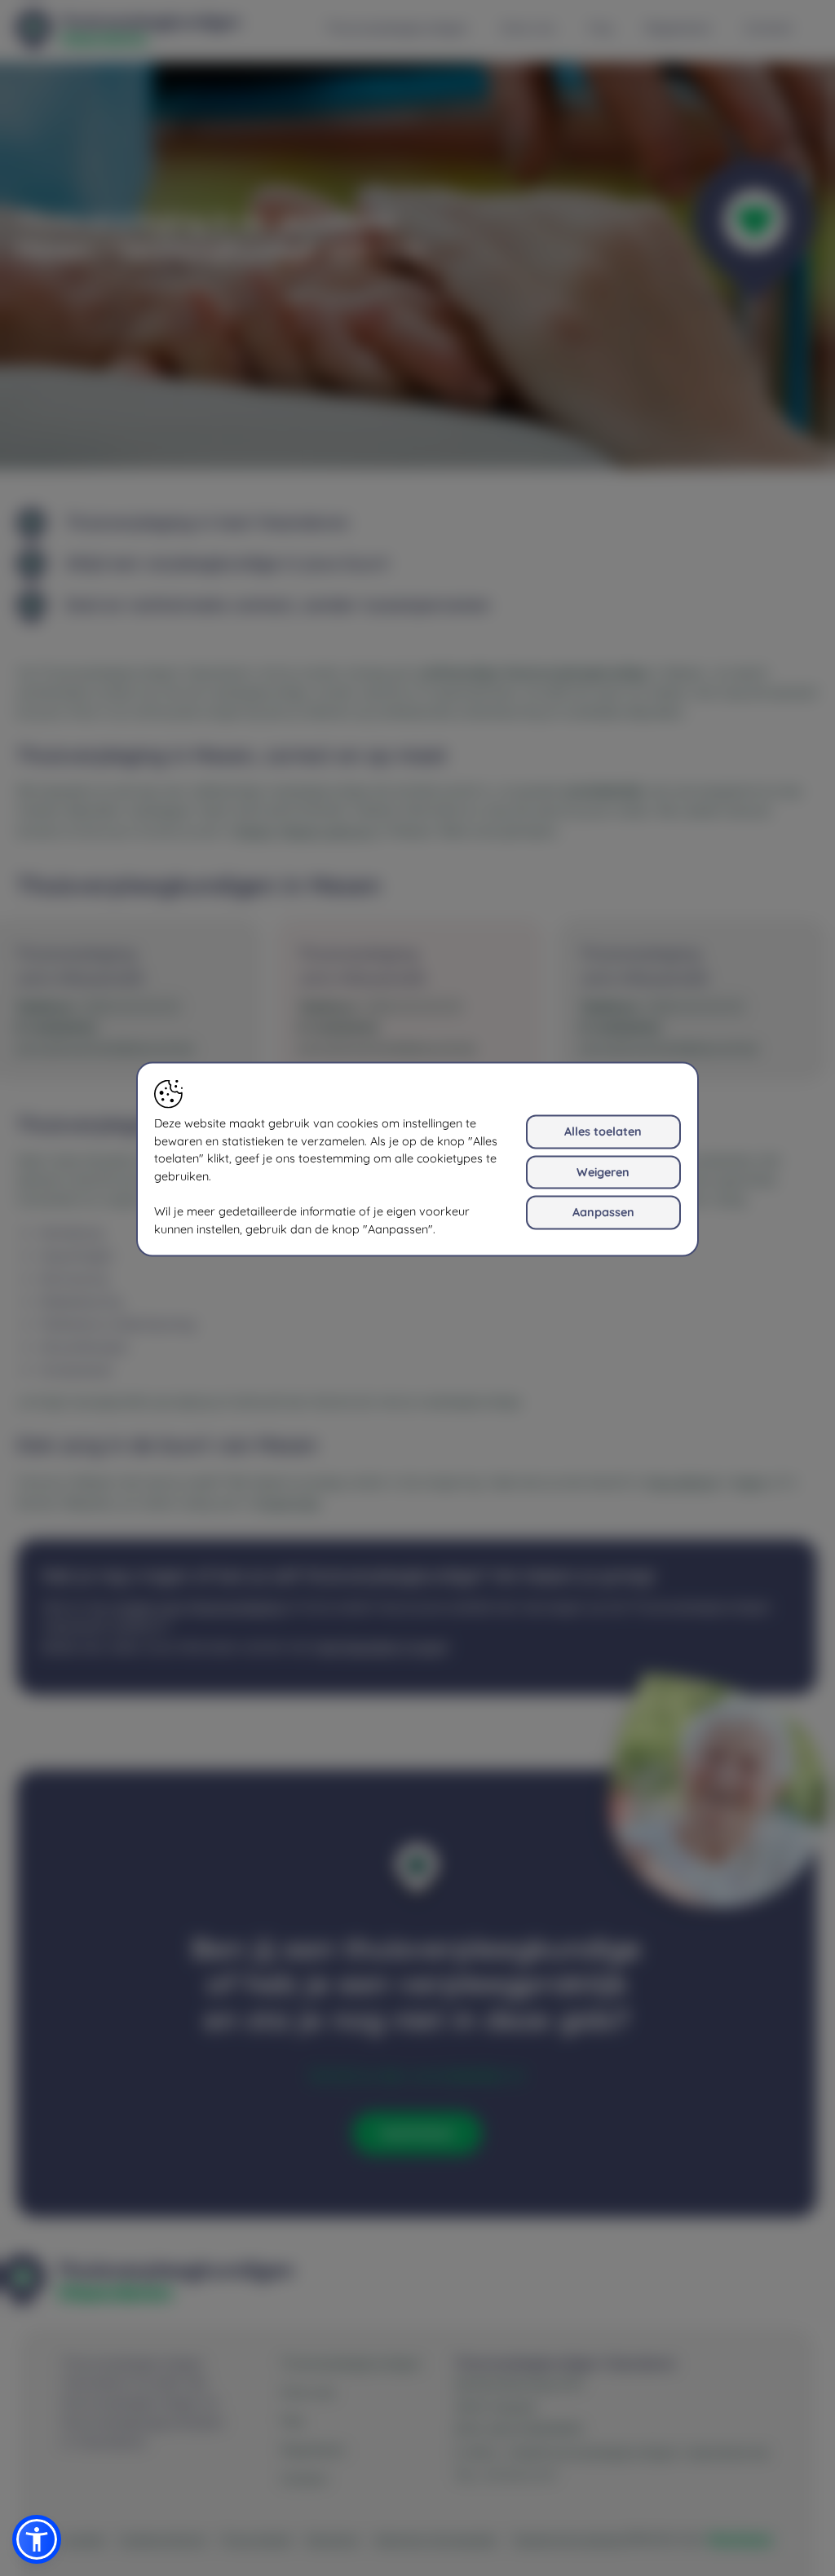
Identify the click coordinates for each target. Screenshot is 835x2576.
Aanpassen (603, 1212)
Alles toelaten (603, 1131)
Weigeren (603, 1171)
